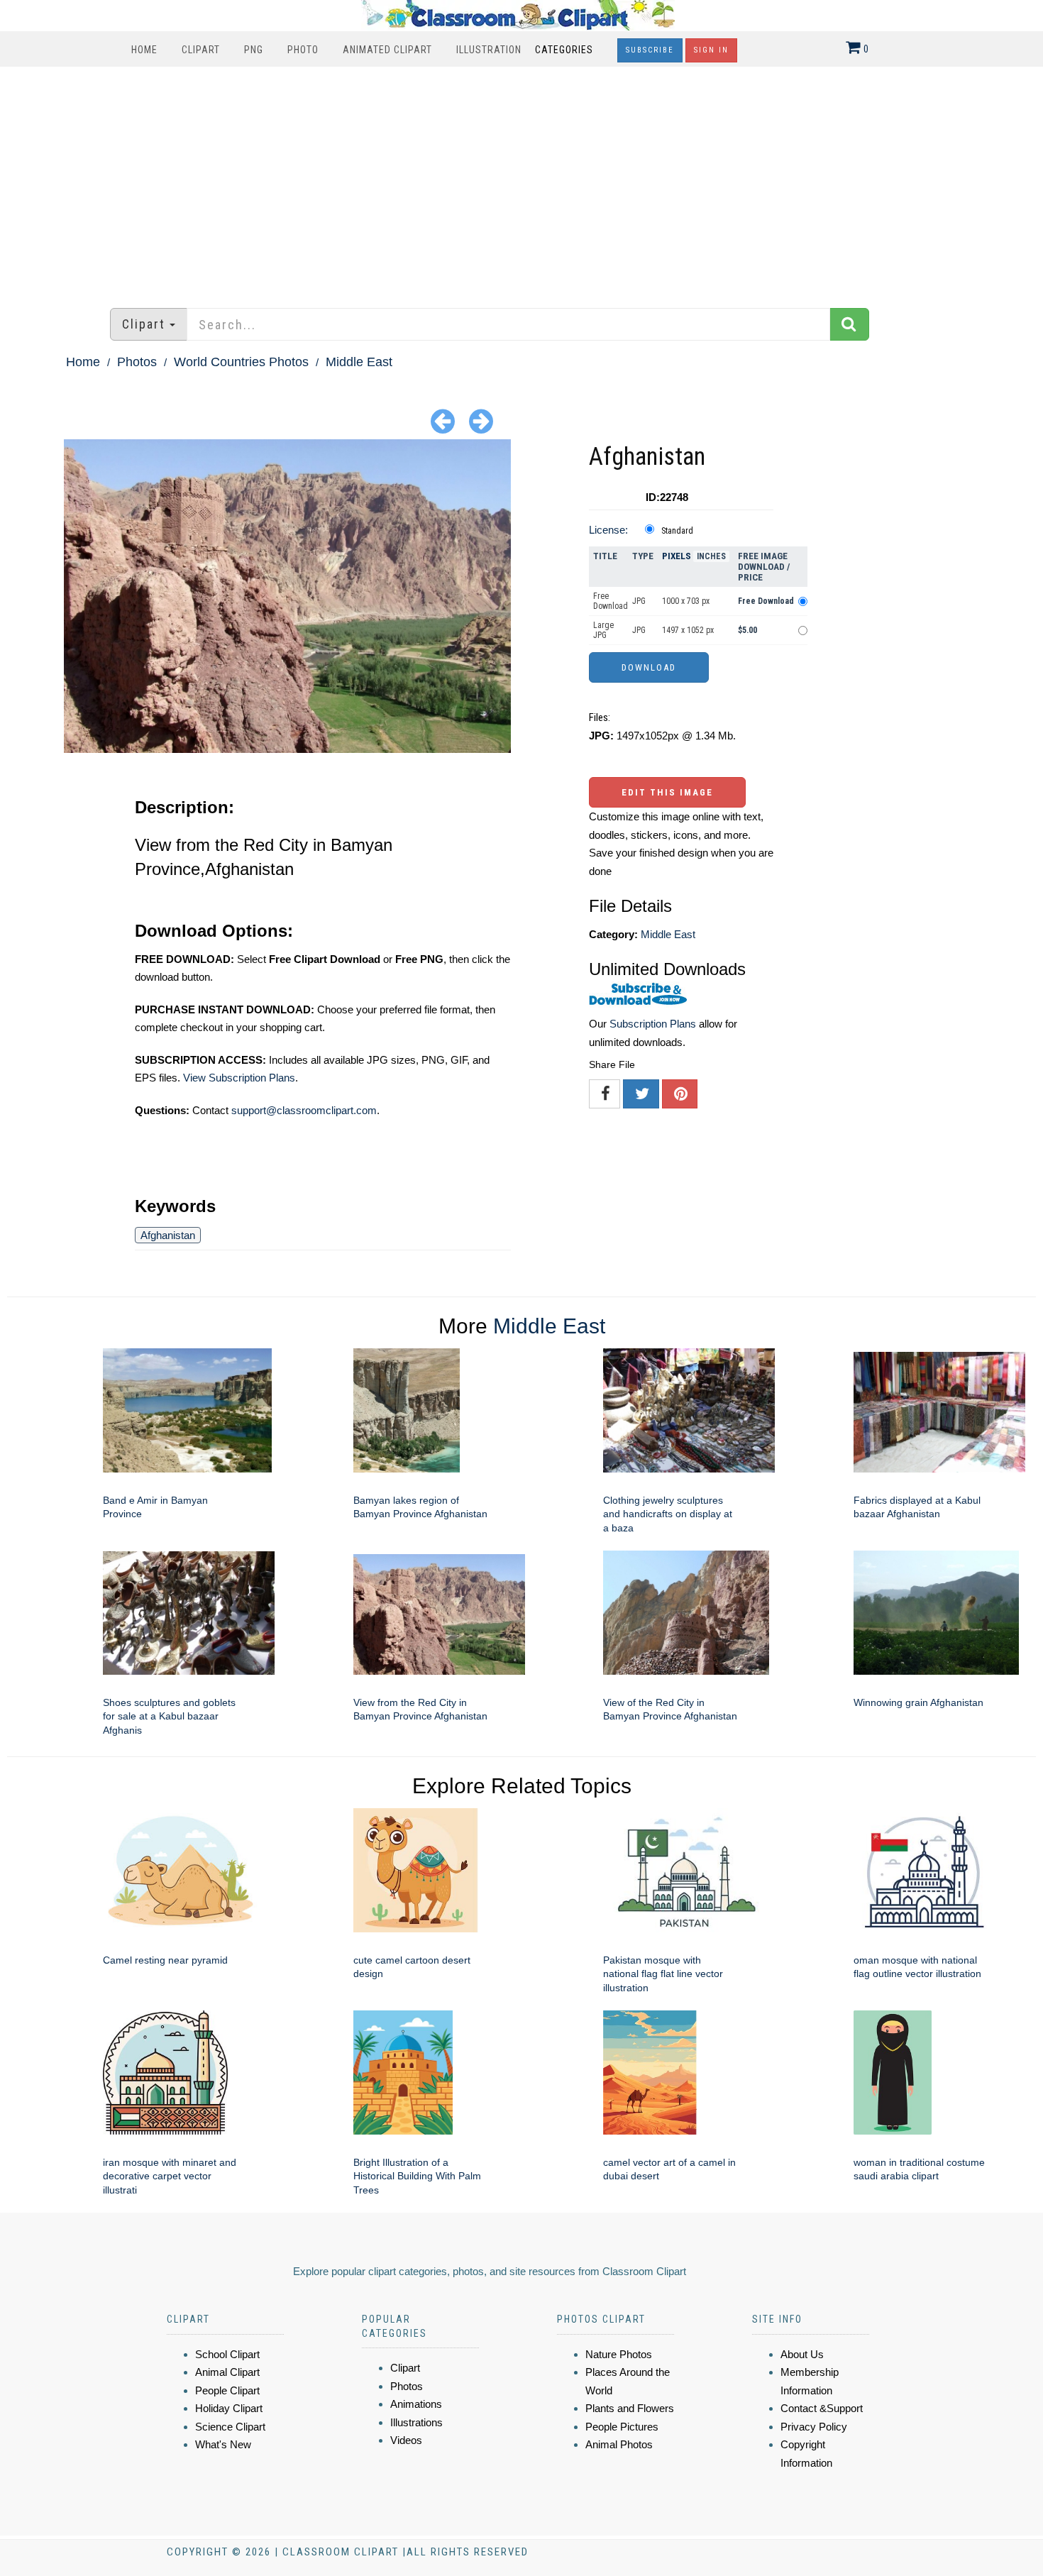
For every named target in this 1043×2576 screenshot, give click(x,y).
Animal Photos (619, 2444)
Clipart (201, 50)
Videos (406, 2440)
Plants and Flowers (630, 2408)
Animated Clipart (387, 50)
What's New (223, 2444)
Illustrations (416, 2422)
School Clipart (227, 2354)
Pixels (677, 556)
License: (608, 530)
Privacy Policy (814, 2427)
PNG (254, 50)
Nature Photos (619, 2354)
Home (144, 50)
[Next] (481, 420)
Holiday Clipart (229, 2408)
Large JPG (603, 630)
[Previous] (443, 420)
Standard (677, 531)
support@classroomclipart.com (304, 1110)
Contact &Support (822, 2408)
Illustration (489, 50)
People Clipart (227, 2390)
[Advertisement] (521, 180)
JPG (639, 601)
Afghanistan (168, 1235)
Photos (137, 362)
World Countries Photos (241, 362)
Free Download (611, 601)
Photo (303, 50)
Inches (711, 556)
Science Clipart (230, 2427)
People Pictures (622, 2427)
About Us (802, 2354)
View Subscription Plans (239, 1078)
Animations (416, 2404)
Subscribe (650, 50)
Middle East (359, 362)
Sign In (711, 50)
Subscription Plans (653, 1024)
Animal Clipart (227, 2372)
